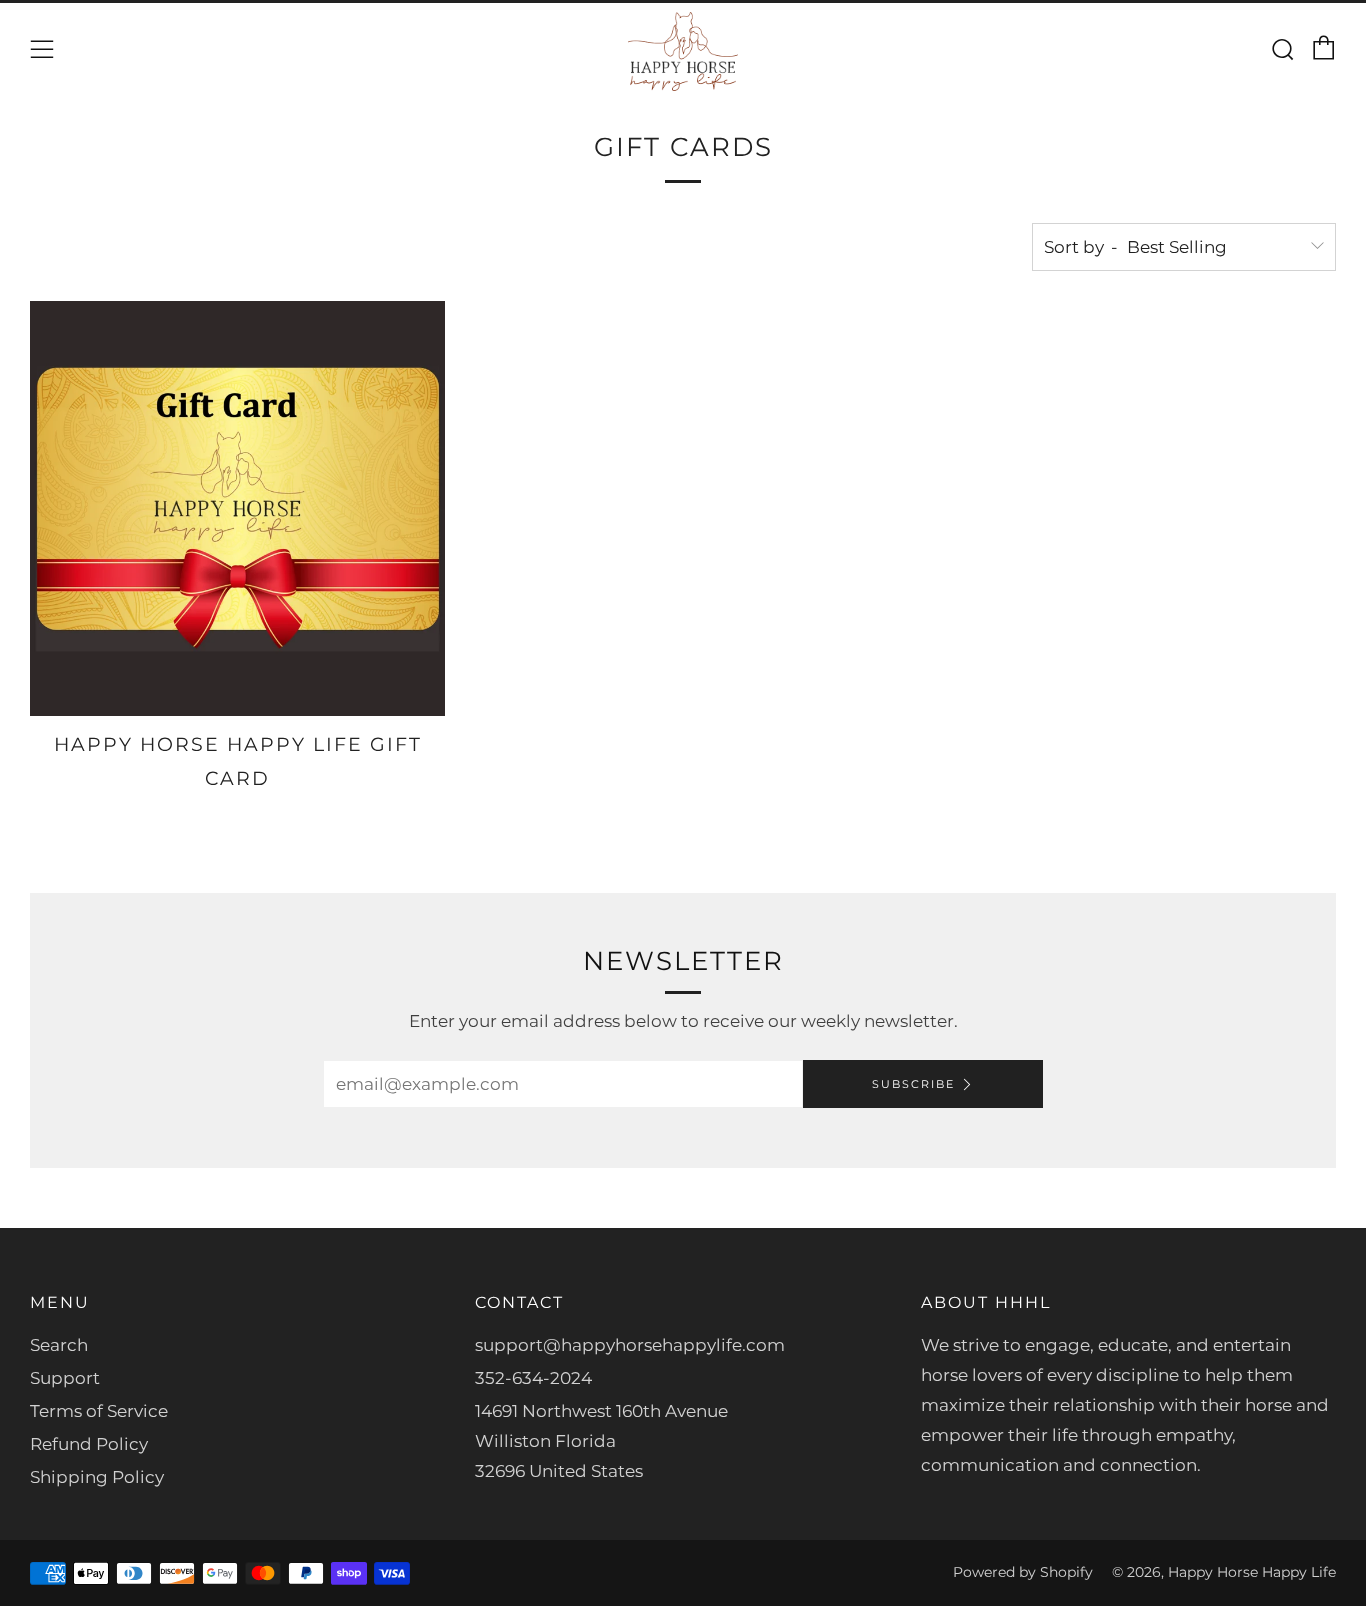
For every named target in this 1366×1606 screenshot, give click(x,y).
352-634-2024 (533, 1378)
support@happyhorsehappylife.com (630, 1345)
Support (65, 1378)
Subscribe (913, 1084)
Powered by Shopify (1023, 1572)
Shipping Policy (97, 1477)
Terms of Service (99, 1411)
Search (59, 1345)
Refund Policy (89, 1444)
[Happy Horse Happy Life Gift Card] (237, 508)
